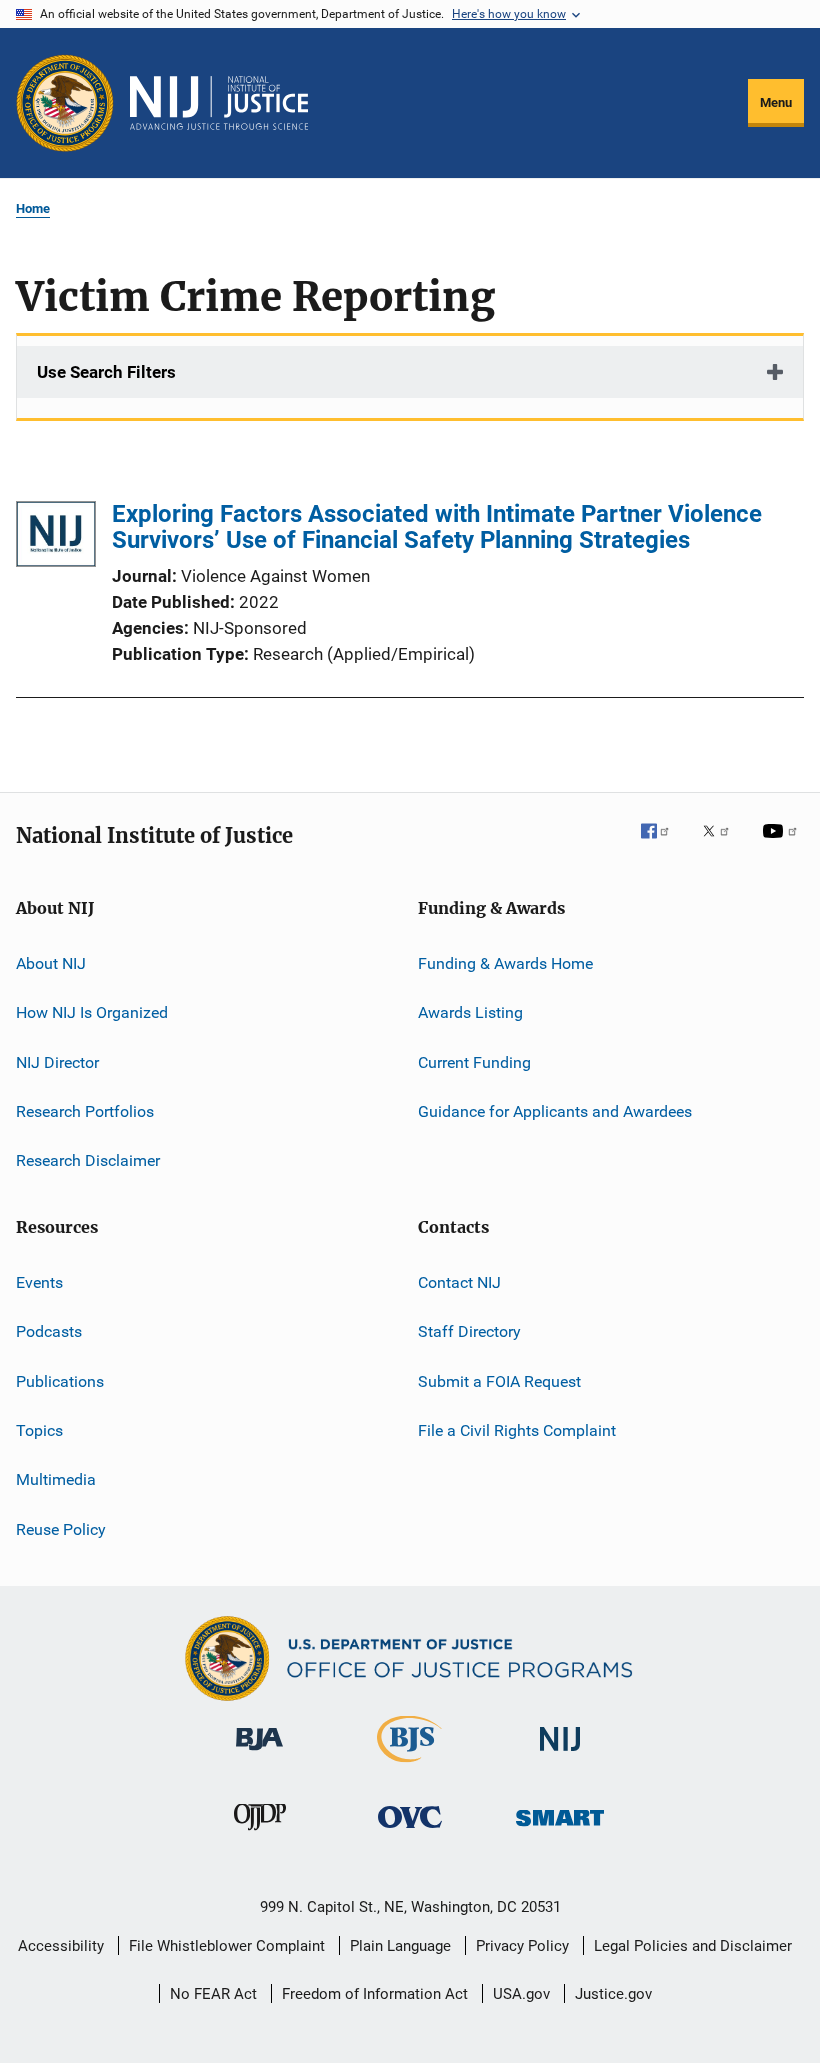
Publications (60, 1380)
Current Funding (474, 1062)
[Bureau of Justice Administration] (259, 1754)
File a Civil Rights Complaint (517, 1430)
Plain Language (400, 1946)
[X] (723, 845)
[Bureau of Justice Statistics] (409, 1766)
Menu (776, 102)
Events (39, 1282)
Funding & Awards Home (505, 963)
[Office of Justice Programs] (65, 103)
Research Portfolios (85, 1111)
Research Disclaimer (88, 1160)
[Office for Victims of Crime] (410, 1831)
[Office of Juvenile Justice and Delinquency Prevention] (260, 1834)
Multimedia (56, 1479)
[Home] (219, 103)
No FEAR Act (213, 1994)
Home (33, 208)
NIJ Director (57, 1062)
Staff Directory (469, 1331)
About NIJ (51, 963)
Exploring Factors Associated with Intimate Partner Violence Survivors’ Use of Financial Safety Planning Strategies (437, 527)
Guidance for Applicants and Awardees (555, 1111)
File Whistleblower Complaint (227, 1946)
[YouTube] (783, 845)
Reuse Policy (61, 1528)
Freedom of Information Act (375, 1994)
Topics (39, 1430)
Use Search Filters (106, 372)
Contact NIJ (459, 1282)
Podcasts (49, 1331)
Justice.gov (613, 1994)
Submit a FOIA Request (499, 1380)
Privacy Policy (522, 1946)
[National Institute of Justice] (560, 1754)
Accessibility (61, 1946)
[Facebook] (663, 845)
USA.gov (521, 1994)
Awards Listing (470, 1012)
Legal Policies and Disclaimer (693, 1946)
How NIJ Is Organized (92, 1012)
